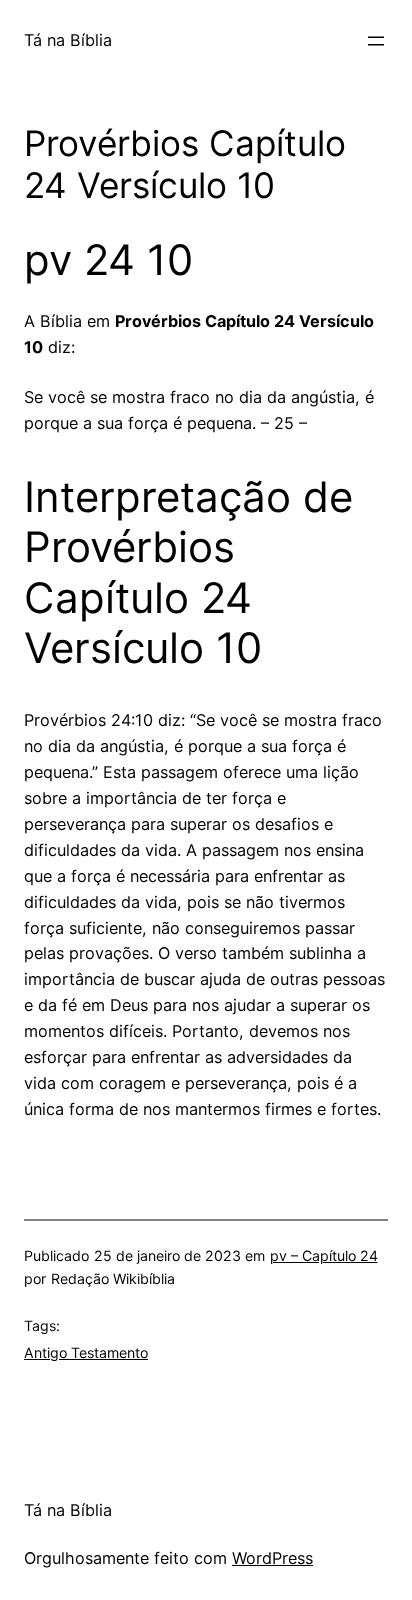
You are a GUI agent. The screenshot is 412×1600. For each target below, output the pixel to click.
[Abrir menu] (376, 41)
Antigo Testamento (86, 1352)
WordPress (272, 1558)
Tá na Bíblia (68, 40)
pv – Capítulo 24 (324, 1255)
